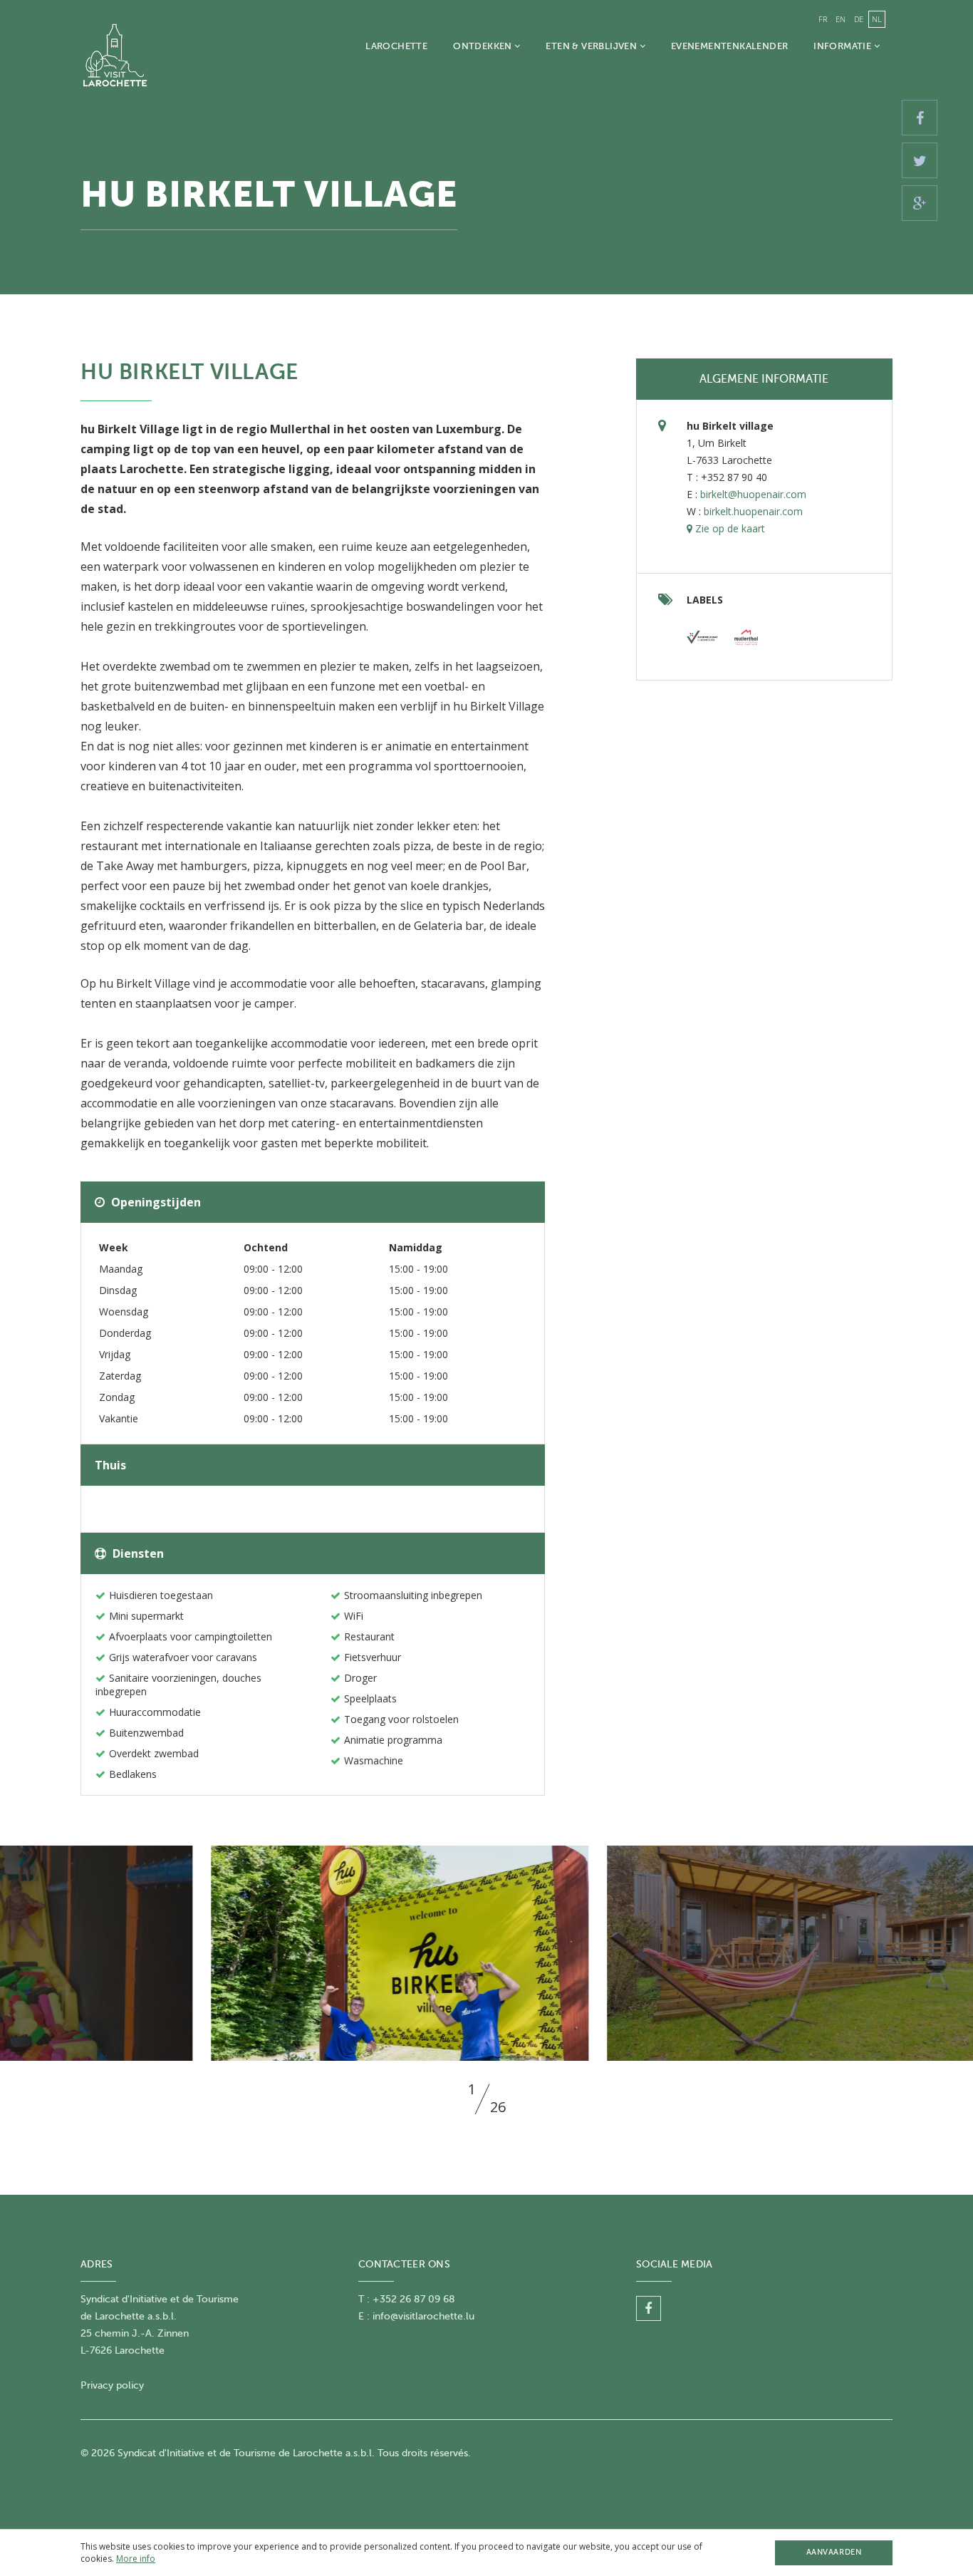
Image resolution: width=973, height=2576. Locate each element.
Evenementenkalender (729, 46)
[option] (487, 1953)
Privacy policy (112, 2385)
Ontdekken (484, 46)
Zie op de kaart (729, 528)
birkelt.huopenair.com (753, 511)
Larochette (396, 46)
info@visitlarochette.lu (423, 2316)
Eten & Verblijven (592, 46)
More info (136, 2559)
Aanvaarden (834, 2552)
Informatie (843, 46)
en (841, 19)
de (859, 19)
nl (877, 19)
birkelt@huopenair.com (753, 494)
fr (823, 19)
